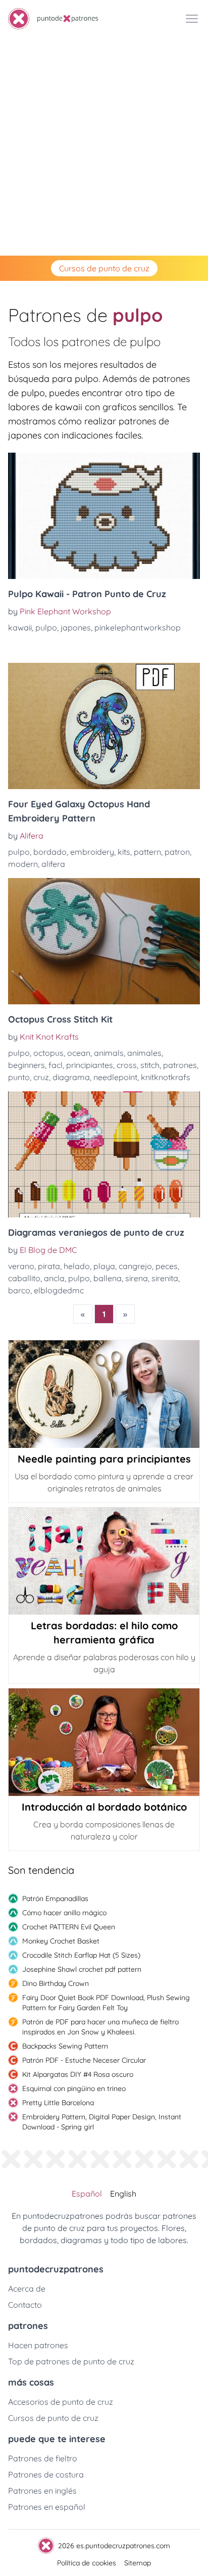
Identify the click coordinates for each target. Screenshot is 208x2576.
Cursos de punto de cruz (104, 268)
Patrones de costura (46, 2474)
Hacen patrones (38, 2345)
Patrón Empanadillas (55, 1899)
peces (167, 1266)
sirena (137, 1278)
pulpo (46, 627)
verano (21, 1266)
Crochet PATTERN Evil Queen (69, 1927)
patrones (180, 1065)
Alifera (32, 836)
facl (56, 1065)
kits (124, 852)
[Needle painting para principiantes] (104, 1394)
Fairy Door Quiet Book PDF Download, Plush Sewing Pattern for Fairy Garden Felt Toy (106, 2003)
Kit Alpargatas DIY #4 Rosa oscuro (78, 2074)
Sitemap (138, 2563)
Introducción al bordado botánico (104, 1807)
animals (109, 1053)
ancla (54, 1278)
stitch (150, 1065)
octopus (48, 1053)
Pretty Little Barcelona (58, 2103)
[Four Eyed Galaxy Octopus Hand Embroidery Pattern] (104, 726)
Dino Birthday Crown (56, 1983)
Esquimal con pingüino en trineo (74, 2088)
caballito (24, 1278)
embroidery (92, 852)
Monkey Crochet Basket (61, 1941)
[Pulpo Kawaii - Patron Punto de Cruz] (104, 516)
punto (19, 1077)
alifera (53, 864)
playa (104, 1266)
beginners (27, 1065)
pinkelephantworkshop (138, 627)
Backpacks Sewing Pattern (65, 2046)
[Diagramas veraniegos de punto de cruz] (104, 1154)
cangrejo (135, 1266)
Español (87, 2194)
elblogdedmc (59, 1290)
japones (76, 627)
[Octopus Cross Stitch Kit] (104, 941)
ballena (108, 1278)
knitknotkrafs (166, 1077)
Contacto (25, 2305)
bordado (50, 852)
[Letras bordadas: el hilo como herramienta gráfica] (104, 1561)
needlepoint (115, 1077)
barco (19, 1290)
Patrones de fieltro (43, 2458)
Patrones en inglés (42, 2491)
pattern (147, 852)
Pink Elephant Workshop (65, 611)
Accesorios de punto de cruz (61, 2402)
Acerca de (27, 2289)
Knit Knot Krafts (49, 1037)
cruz (41, 1077)
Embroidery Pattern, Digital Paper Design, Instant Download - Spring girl (102, 2122)
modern (23, 864)
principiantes (90, 1065)
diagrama (71, 1077)
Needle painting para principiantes (104, 1459)
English (123, 2194)
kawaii (20, 627)
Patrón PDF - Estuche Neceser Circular (84, 2060)
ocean (79, 1053)
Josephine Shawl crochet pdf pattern (82, 1969)
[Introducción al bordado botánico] (104, 1742)
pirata (49, 1266)
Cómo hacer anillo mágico (64, 1913)
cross (127, 1065)
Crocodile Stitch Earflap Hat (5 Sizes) (81, 1955)
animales (144, 1053)
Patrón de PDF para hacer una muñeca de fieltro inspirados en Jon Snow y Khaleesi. (100, 2027)
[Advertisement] (104, 147)
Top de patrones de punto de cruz (71, 2361)
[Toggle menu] (192, 19)
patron (177, 852)
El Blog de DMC (48, 1250)
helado (77, 1266)
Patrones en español (47, 2507)
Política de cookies (87, 2563)
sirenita (165, 1278)
